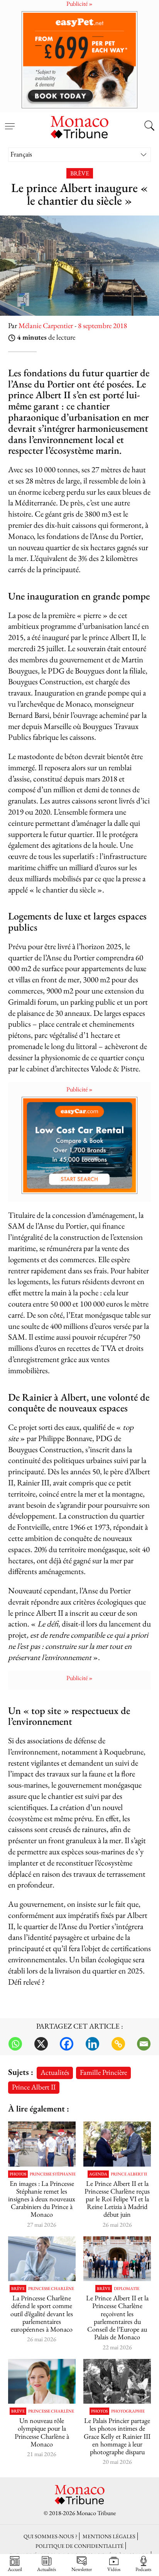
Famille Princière (103, 2072)
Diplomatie (127, 2289)
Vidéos (114, 2569)
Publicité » (79, 1089)
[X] (41, 2044)
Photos (18, 2174)
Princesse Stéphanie (53, 2174)
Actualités (55, 2072)
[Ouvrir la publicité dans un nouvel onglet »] (79, 60)
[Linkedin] (92, 2044)
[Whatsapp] (15, 2044)
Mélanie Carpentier (46, 326)
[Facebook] (67, 2044)
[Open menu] (10, 122)
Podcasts (143, 2569)
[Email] (144, 2044)
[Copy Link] (118, 2044)
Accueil (15, 2569)
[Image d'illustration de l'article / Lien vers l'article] (117, 2382)
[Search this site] (149, 126)
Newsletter (82, 2569)
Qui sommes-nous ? (50, 2536)
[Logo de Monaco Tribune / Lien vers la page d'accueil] (79, 126)
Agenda (98, 2174)
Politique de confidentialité (79, 2546)
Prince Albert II (34, 2087)
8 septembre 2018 (102, 326)
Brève (80, 173)
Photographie (128, 2411)
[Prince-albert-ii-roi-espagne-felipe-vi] (117, 2144)
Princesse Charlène (51, 2289)
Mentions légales (109, 2536)
